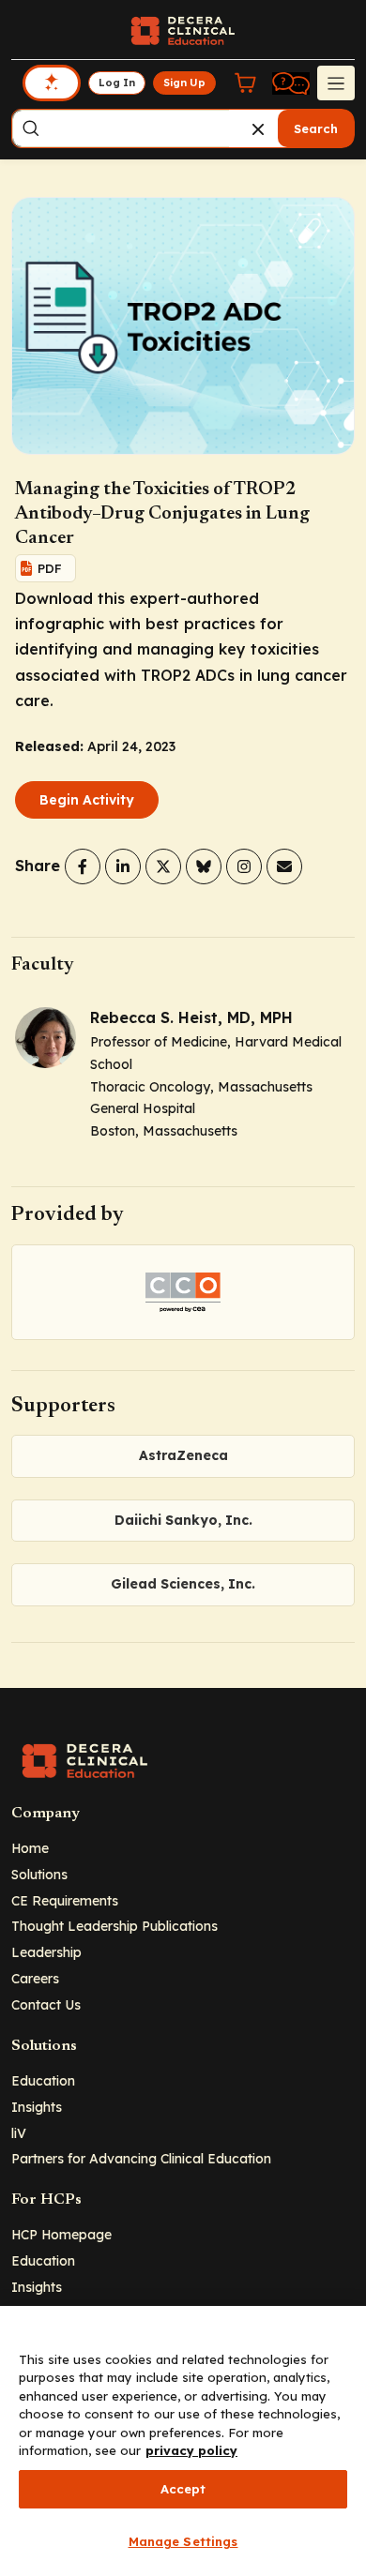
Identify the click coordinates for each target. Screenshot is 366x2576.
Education (43, 2080)
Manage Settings (183, 2541)
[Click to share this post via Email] (284, 866)
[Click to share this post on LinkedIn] (123, 866)
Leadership (46, 1952)
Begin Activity (87, 800)
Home (30, 1848)
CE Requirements (65, 1900)
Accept (183, 2489)
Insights (37, 2107)
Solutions (39, 1874)
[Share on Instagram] (244, 866)
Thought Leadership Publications (114, 1926)
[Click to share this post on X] (163, 866)
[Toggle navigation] (336, 83)
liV (19, 2133)
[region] (183, 2441)
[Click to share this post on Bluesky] (204, 866)
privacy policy (191, 2450)
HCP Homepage (61, 2234)
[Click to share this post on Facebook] (83, 866)
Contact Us (46, 2004)
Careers (35, 1978)
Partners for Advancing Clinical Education (141, 2158)
